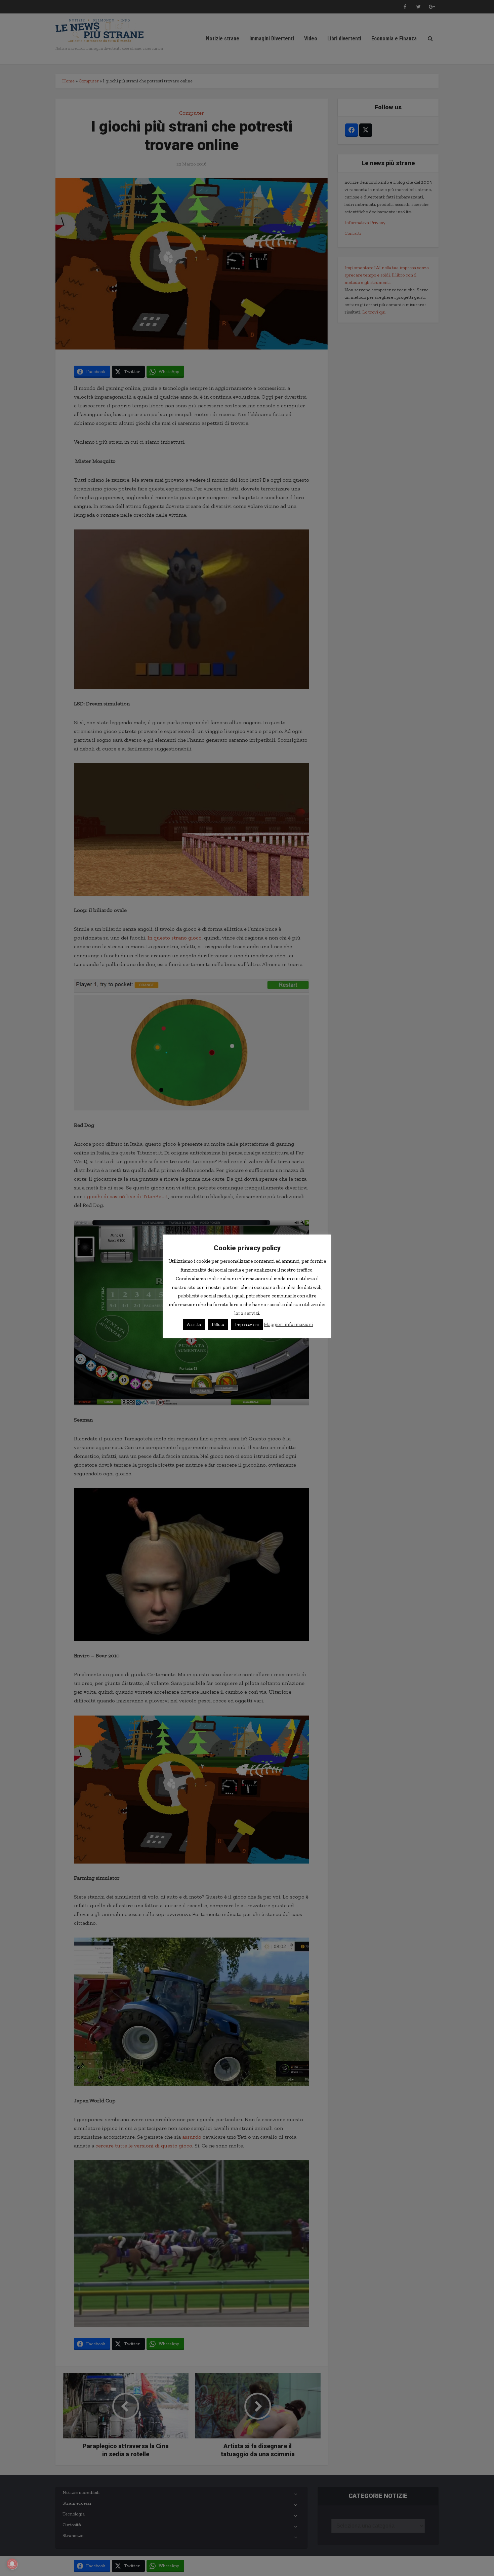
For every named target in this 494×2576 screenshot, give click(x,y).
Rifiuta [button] (218, 1324)
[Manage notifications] (12, 2564)
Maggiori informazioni (288, 1324)
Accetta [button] (194, 1324)
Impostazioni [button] (247, 1324)
